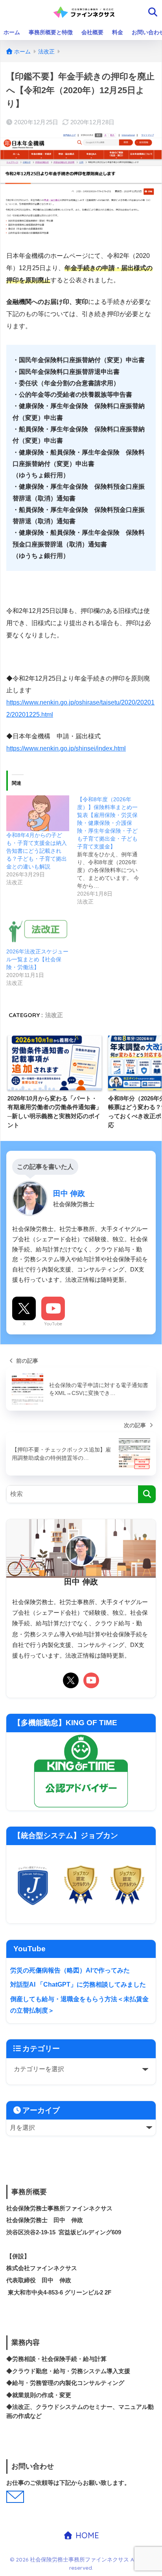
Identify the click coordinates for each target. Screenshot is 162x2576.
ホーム (12, 32)
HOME (86, 2535)
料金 (118, 32)
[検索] (147, 1494)
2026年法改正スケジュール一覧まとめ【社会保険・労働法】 (37, 959)
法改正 (54, 1015)
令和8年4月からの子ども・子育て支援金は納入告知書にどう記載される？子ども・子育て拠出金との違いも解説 (37, 851)
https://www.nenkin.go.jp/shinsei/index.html (66, 748)
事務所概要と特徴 (51, 32)
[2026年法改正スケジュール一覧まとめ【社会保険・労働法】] (38, 930)
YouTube (53, 1324)
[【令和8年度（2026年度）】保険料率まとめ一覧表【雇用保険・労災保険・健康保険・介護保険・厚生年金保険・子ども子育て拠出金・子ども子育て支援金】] (112, 850)
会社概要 (92, 32)
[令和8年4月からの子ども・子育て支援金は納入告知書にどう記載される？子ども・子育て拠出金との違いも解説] (38, 813)
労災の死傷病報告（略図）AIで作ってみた (70, 1970)
